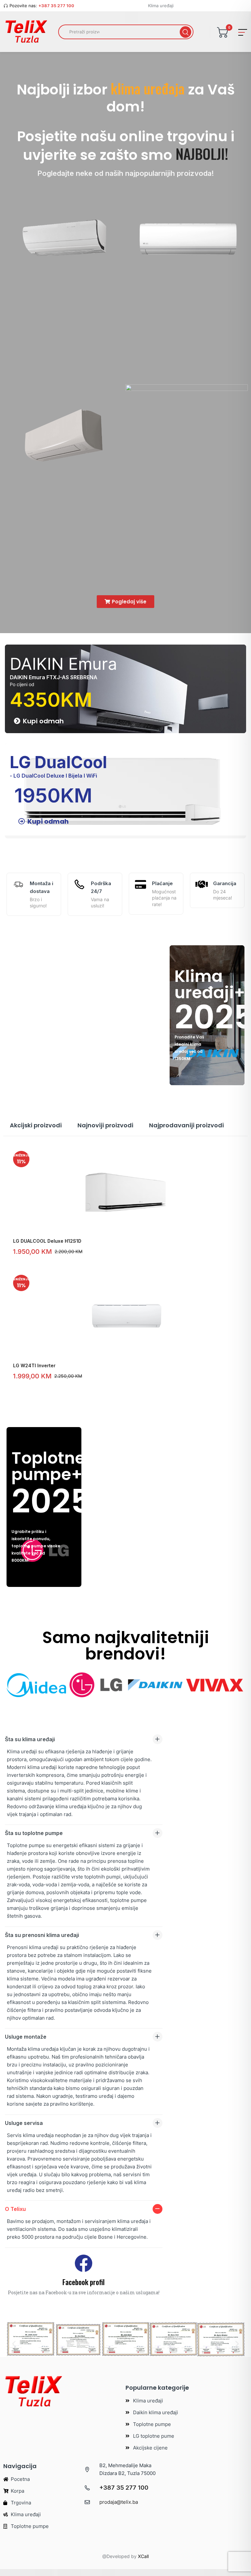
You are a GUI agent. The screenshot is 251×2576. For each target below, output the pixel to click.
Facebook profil (84, 2282)
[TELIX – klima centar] (26, 32)
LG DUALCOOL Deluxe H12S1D (47, 1241)
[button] (14, 2344)
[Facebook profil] (84, 2263)
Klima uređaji (161, 6)
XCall (143, 2556)
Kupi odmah (43, 721)
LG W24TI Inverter (34, 1365)
